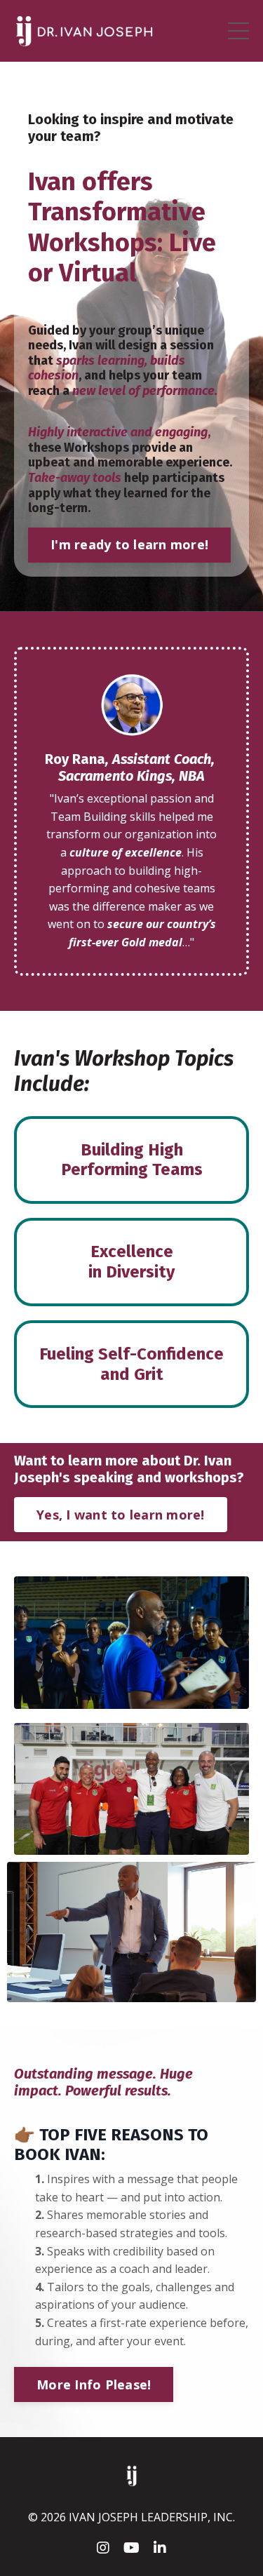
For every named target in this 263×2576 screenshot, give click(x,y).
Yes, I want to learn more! (121, 1515)
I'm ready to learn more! (129, 544)
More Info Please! (94, 2384)
